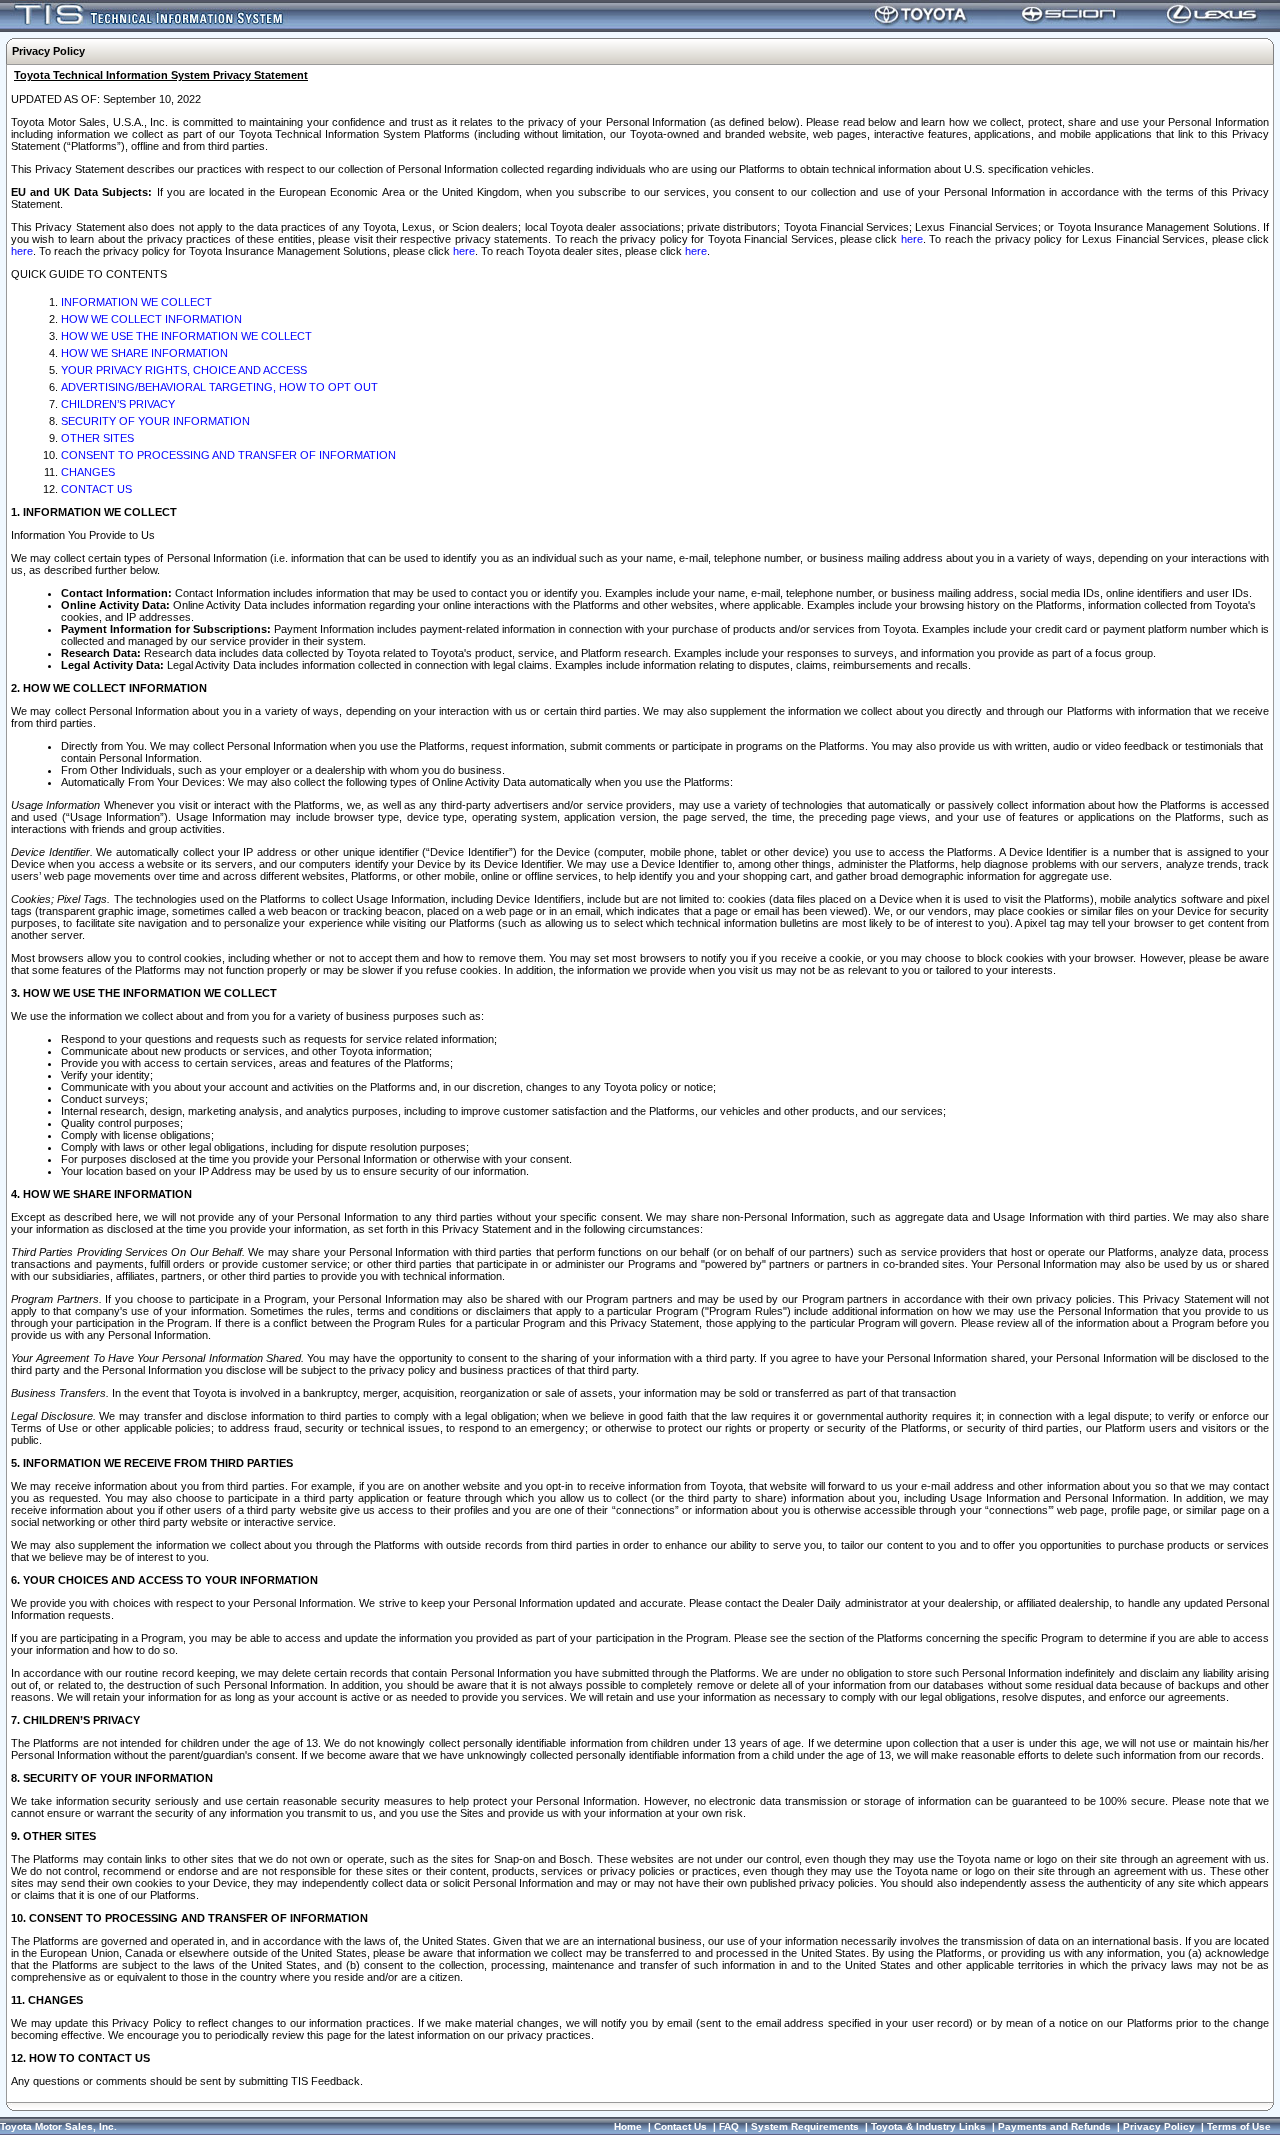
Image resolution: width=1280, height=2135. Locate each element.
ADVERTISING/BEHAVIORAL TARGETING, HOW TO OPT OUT (219, 387)
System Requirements (805, 2126)
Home (628, 2126)
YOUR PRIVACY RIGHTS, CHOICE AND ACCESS (184, 370)
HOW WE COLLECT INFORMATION (151, 319)
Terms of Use (1239, 2126)
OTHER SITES (97, 438)
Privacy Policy (1159, 2126)
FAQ (729, 2126)
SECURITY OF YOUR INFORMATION (155, 421)
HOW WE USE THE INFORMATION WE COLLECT (186, 336)
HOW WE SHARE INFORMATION (144, 353)
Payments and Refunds (1054, 2126)
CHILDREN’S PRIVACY (118, 404)
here (912, 239)
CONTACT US (96, 489)
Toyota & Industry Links (928, 2126)
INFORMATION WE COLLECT (136, 302)
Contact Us (680, 2126)
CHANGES (88, 472)
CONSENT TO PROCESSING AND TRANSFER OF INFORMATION (228, 455)
